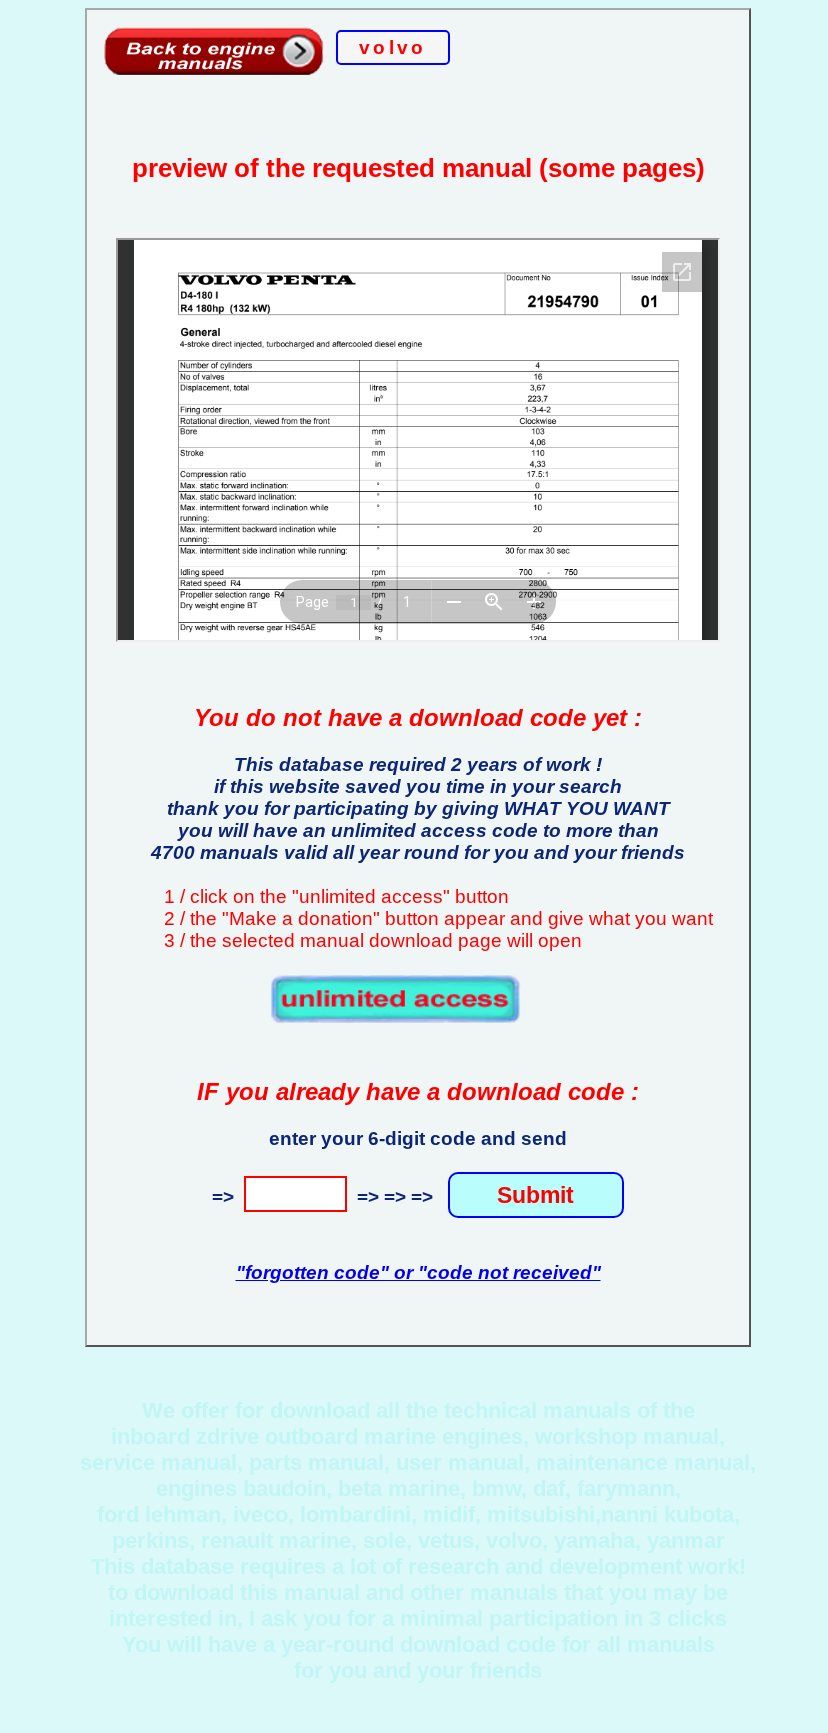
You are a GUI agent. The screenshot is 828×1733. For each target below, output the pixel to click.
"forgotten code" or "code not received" (418, 1272)
